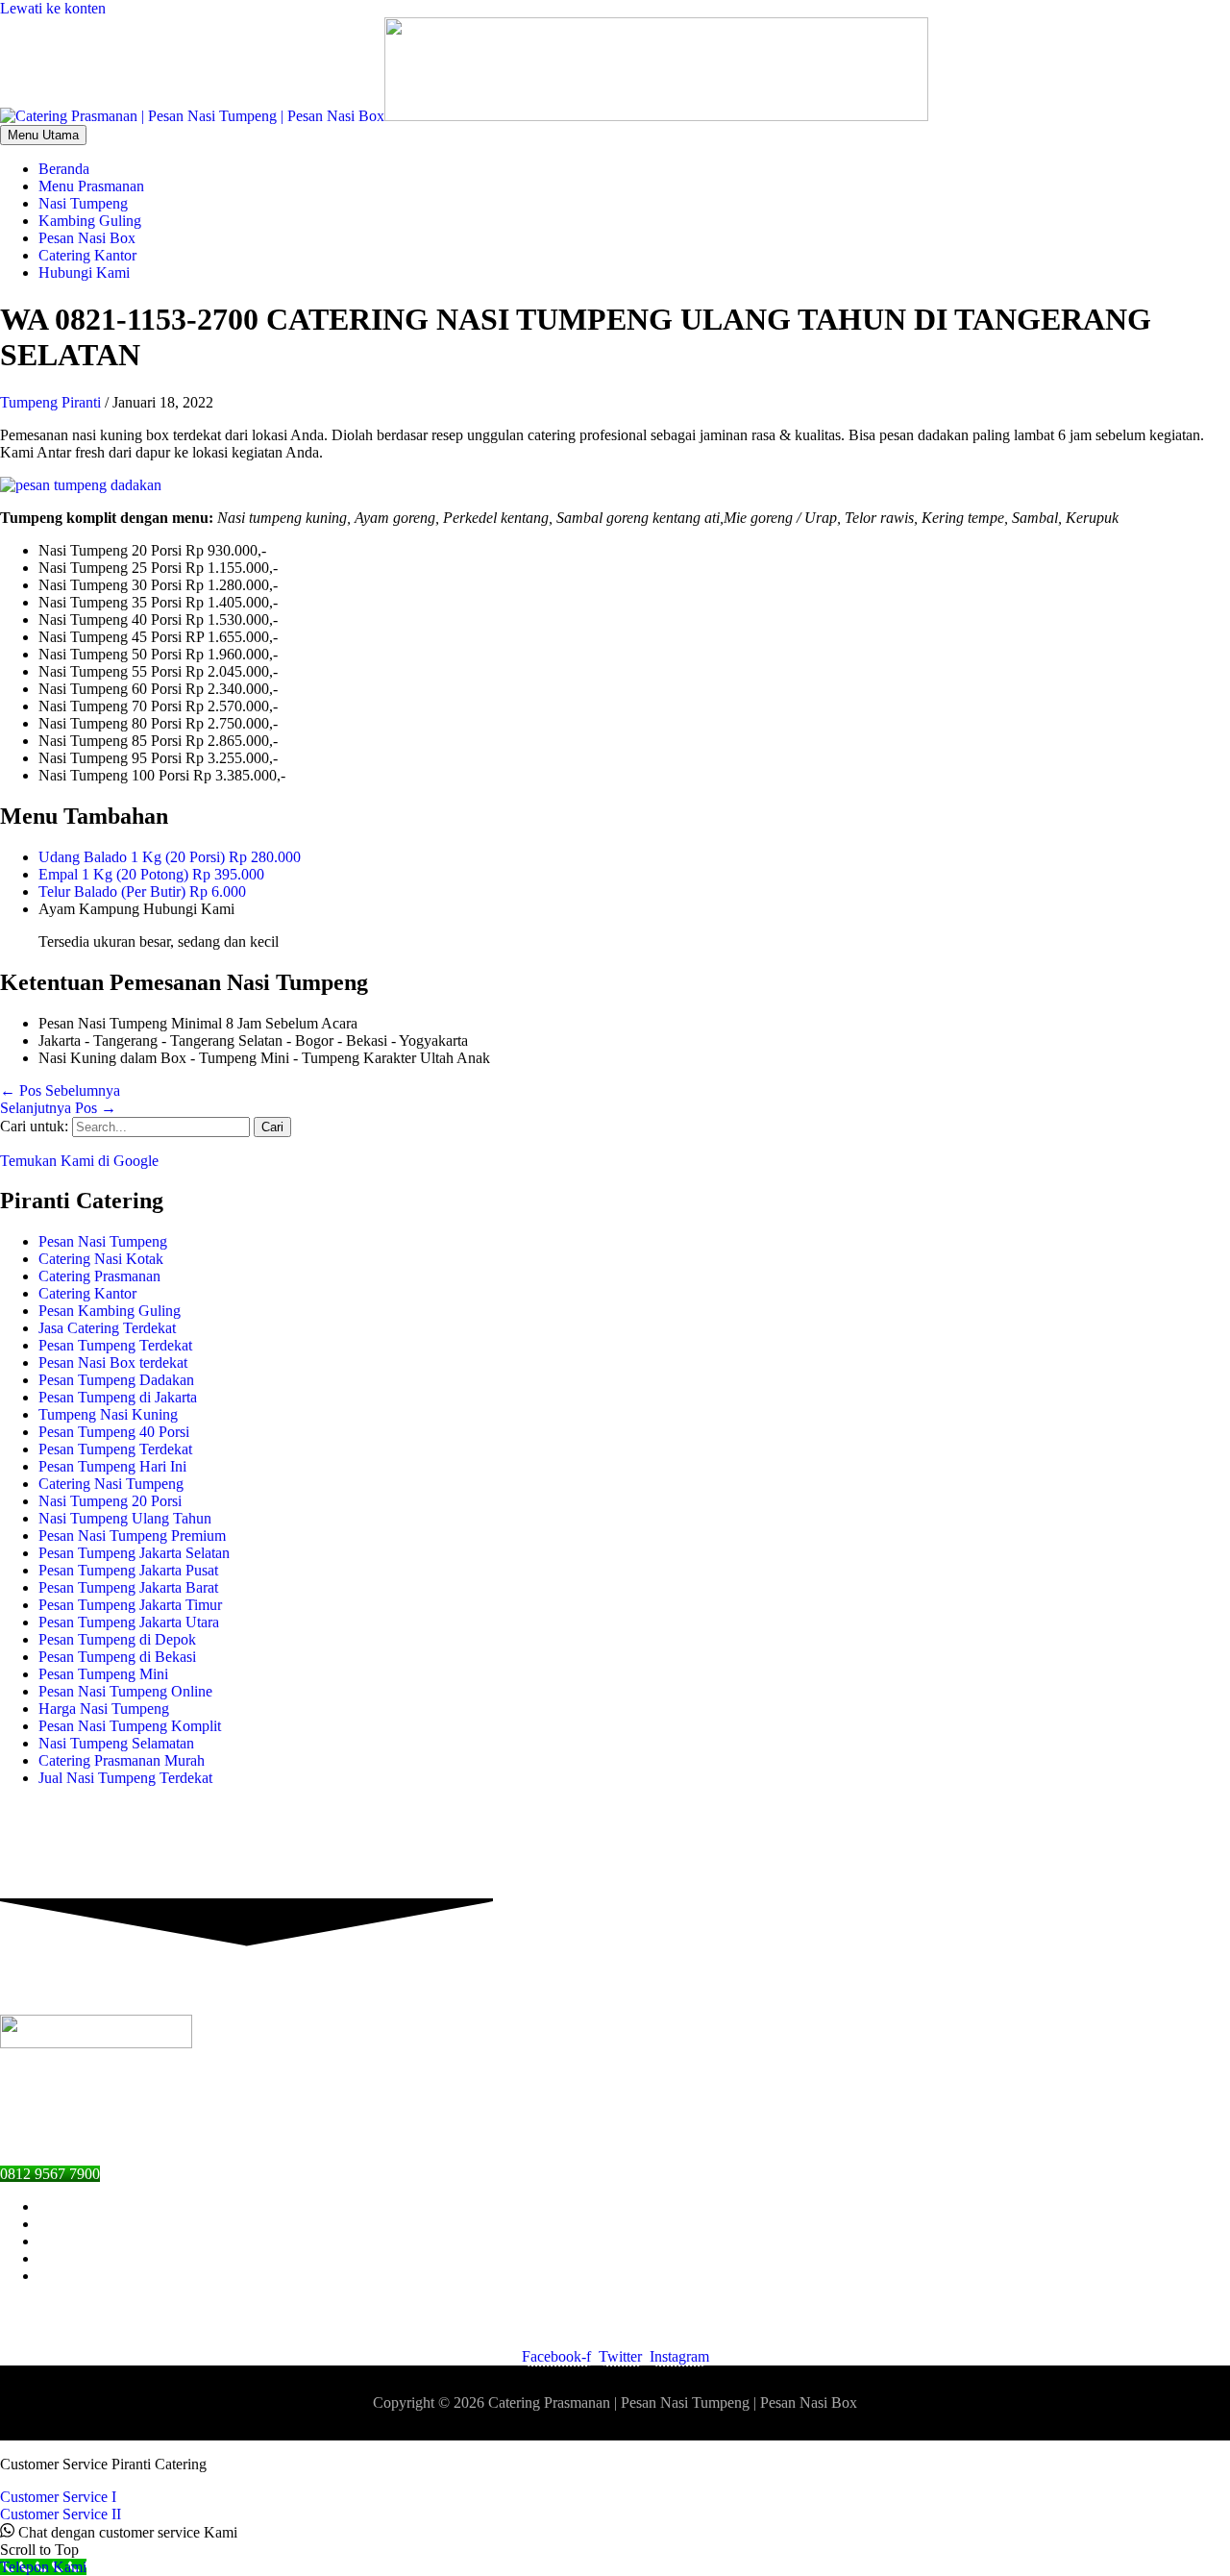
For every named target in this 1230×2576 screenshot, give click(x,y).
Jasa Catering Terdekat (107, 1328)
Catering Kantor (87, 1293)
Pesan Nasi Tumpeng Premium (132, 1536)
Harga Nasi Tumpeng (104, 1709)
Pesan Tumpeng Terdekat (115, 1345)
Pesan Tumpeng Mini (103, 1674)
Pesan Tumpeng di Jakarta (118, 1397)
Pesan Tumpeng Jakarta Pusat (128, 1570)
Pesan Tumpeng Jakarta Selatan (134, 1553)
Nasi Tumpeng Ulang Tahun (125, 1518)
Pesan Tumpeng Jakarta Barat (128, 1587)
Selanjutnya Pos (58, 1108)
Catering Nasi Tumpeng (111, 1484)
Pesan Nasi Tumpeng (103, 1241)
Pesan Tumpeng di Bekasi (117, 1657)
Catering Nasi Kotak (101, 1259)
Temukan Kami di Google (79, 1161)
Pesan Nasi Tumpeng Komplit (130, 1726)
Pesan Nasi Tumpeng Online (125, 1691)
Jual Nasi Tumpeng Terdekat (125, 1778)
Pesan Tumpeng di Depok (117, 1639)
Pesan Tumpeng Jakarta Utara (129, 1622)
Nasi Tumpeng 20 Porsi (110, 1501)
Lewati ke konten (53, 8)
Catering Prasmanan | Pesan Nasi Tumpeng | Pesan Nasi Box (673, 2403)
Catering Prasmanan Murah (122, 1760)
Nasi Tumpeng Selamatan (116, 1743)
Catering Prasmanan (99, 1276)
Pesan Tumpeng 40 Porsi (114, 1432)
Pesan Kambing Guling (110, 1311)
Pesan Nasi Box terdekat (113, 1362)
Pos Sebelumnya (60, 1090)
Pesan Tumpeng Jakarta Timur (130, 1605)
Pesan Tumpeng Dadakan (116, 1380)
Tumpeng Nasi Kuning (108, 1414)
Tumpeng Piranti (50, 402)
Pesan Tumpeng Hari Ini (112, 1466)
